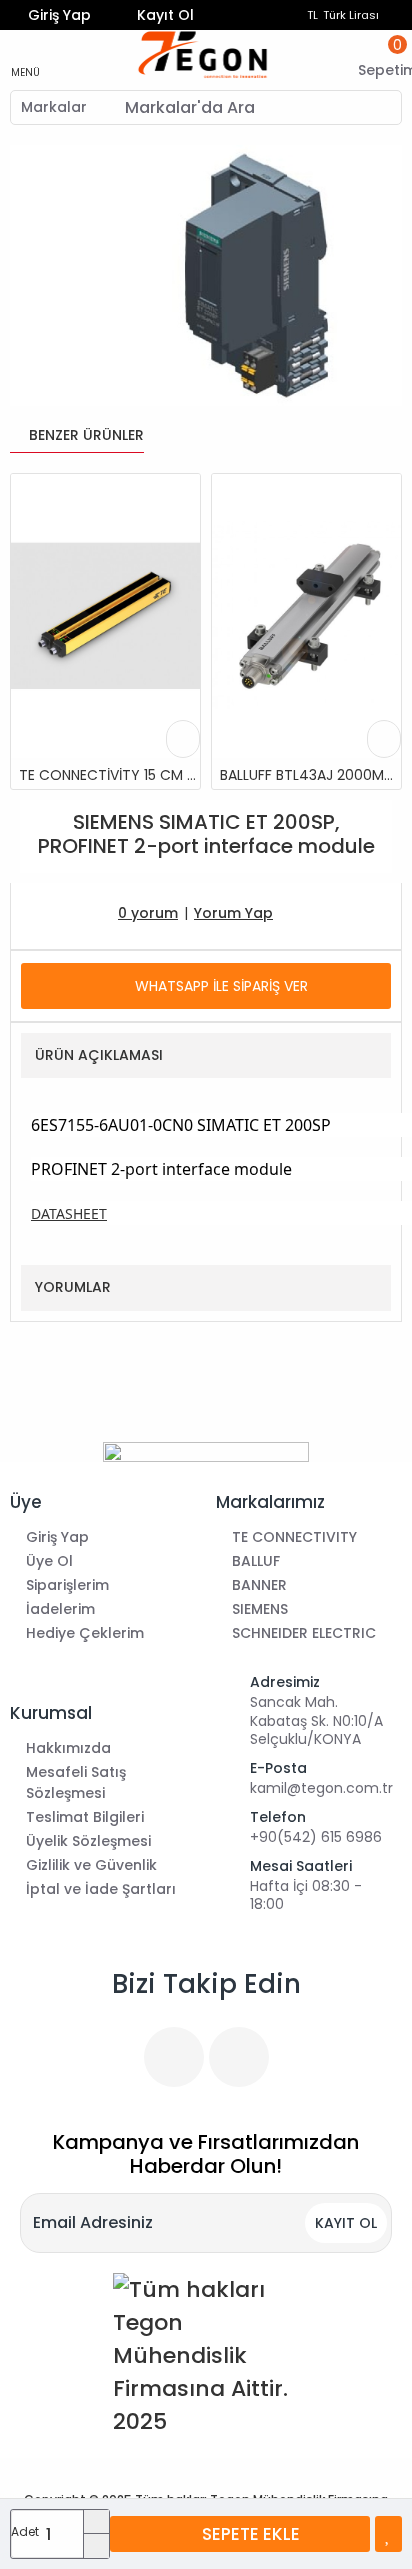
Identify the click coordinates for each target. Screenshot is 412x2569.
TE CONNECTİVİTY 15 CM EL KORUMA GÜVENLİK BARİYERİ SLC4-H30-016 (109, 775)
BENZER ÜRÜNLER (86, 435)
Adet (25, 2531)
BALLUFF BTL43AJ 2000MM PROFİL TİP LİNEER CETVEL (310, 775)
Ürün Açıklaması (99, 1055)
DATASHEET (69, 1213)
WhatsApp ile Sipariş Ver (221, 986)
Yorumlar (73, 1287)
